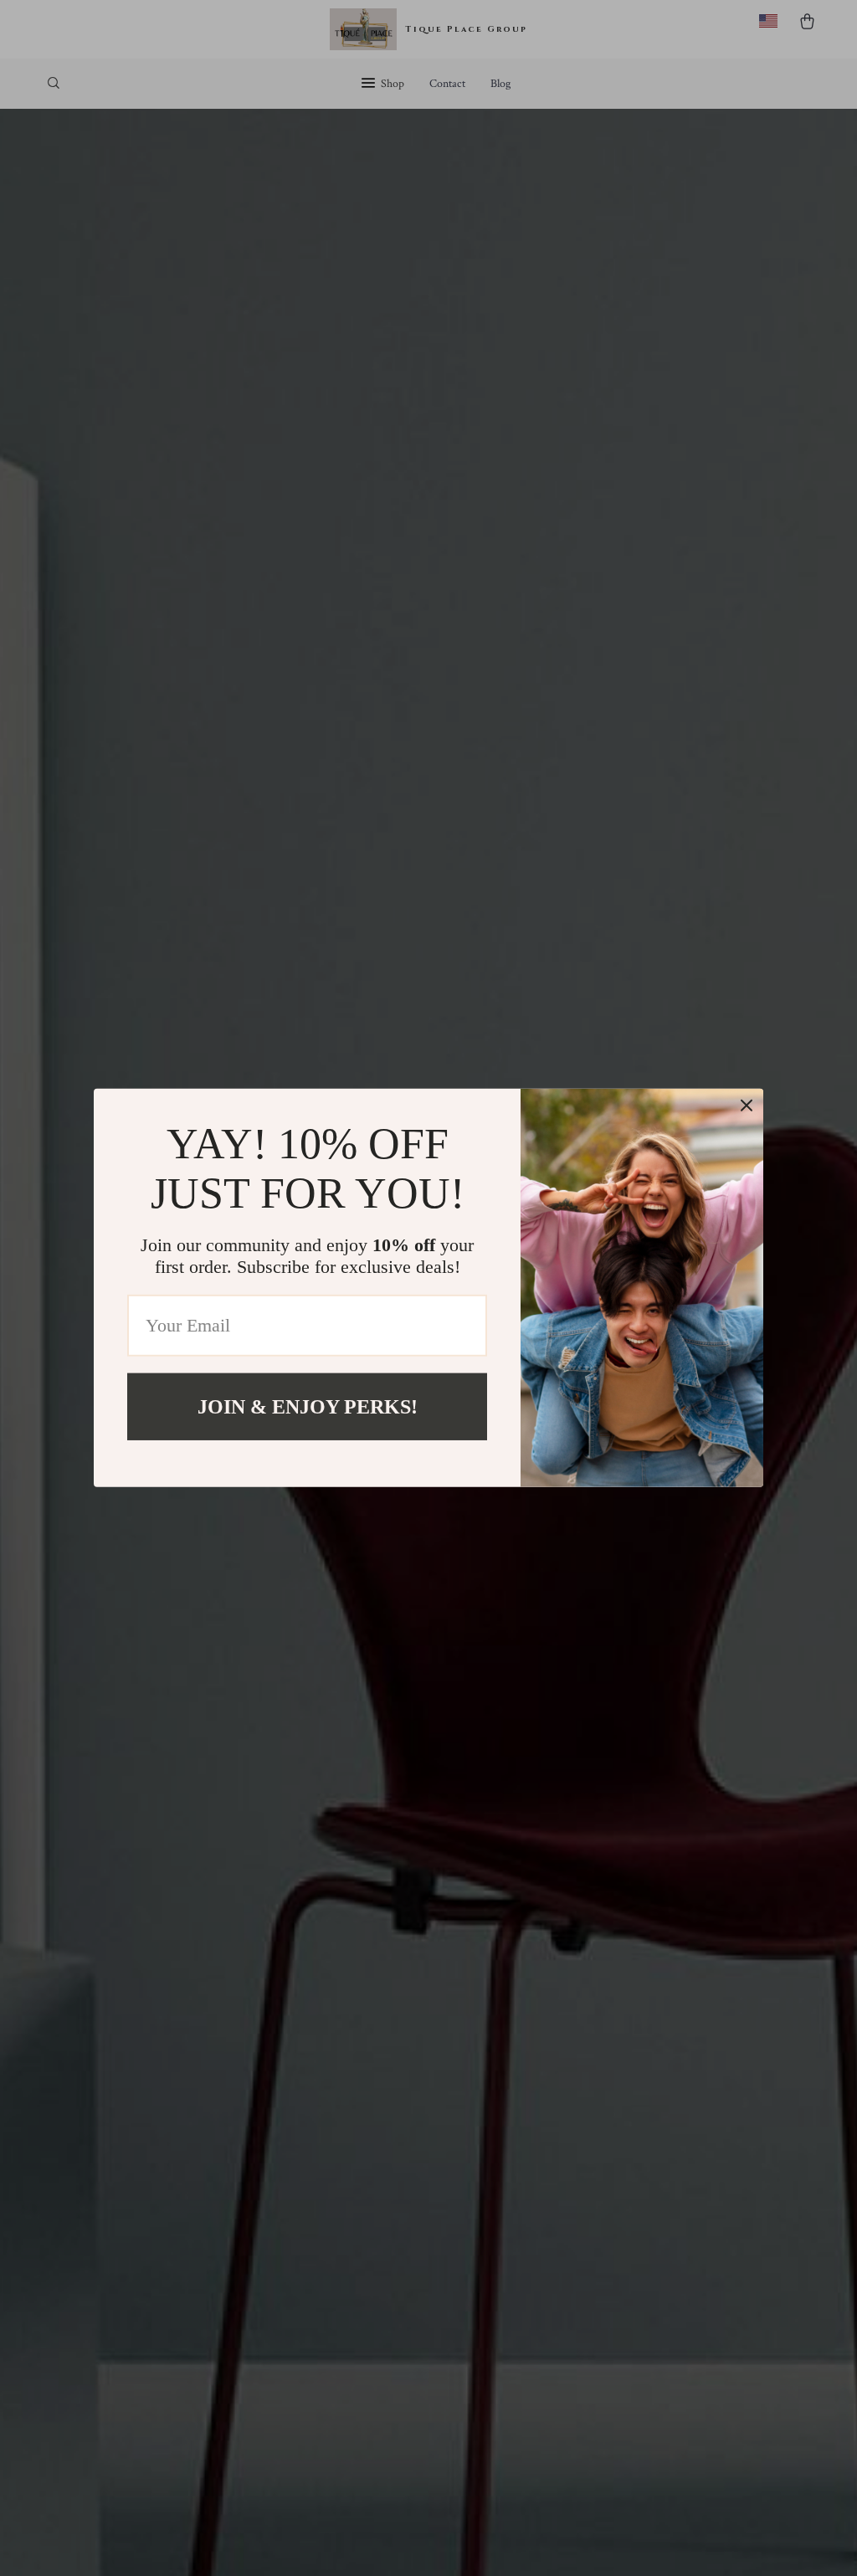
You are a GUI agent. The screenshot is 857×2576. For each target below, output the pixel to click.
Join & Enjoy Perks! (308, 1407)
